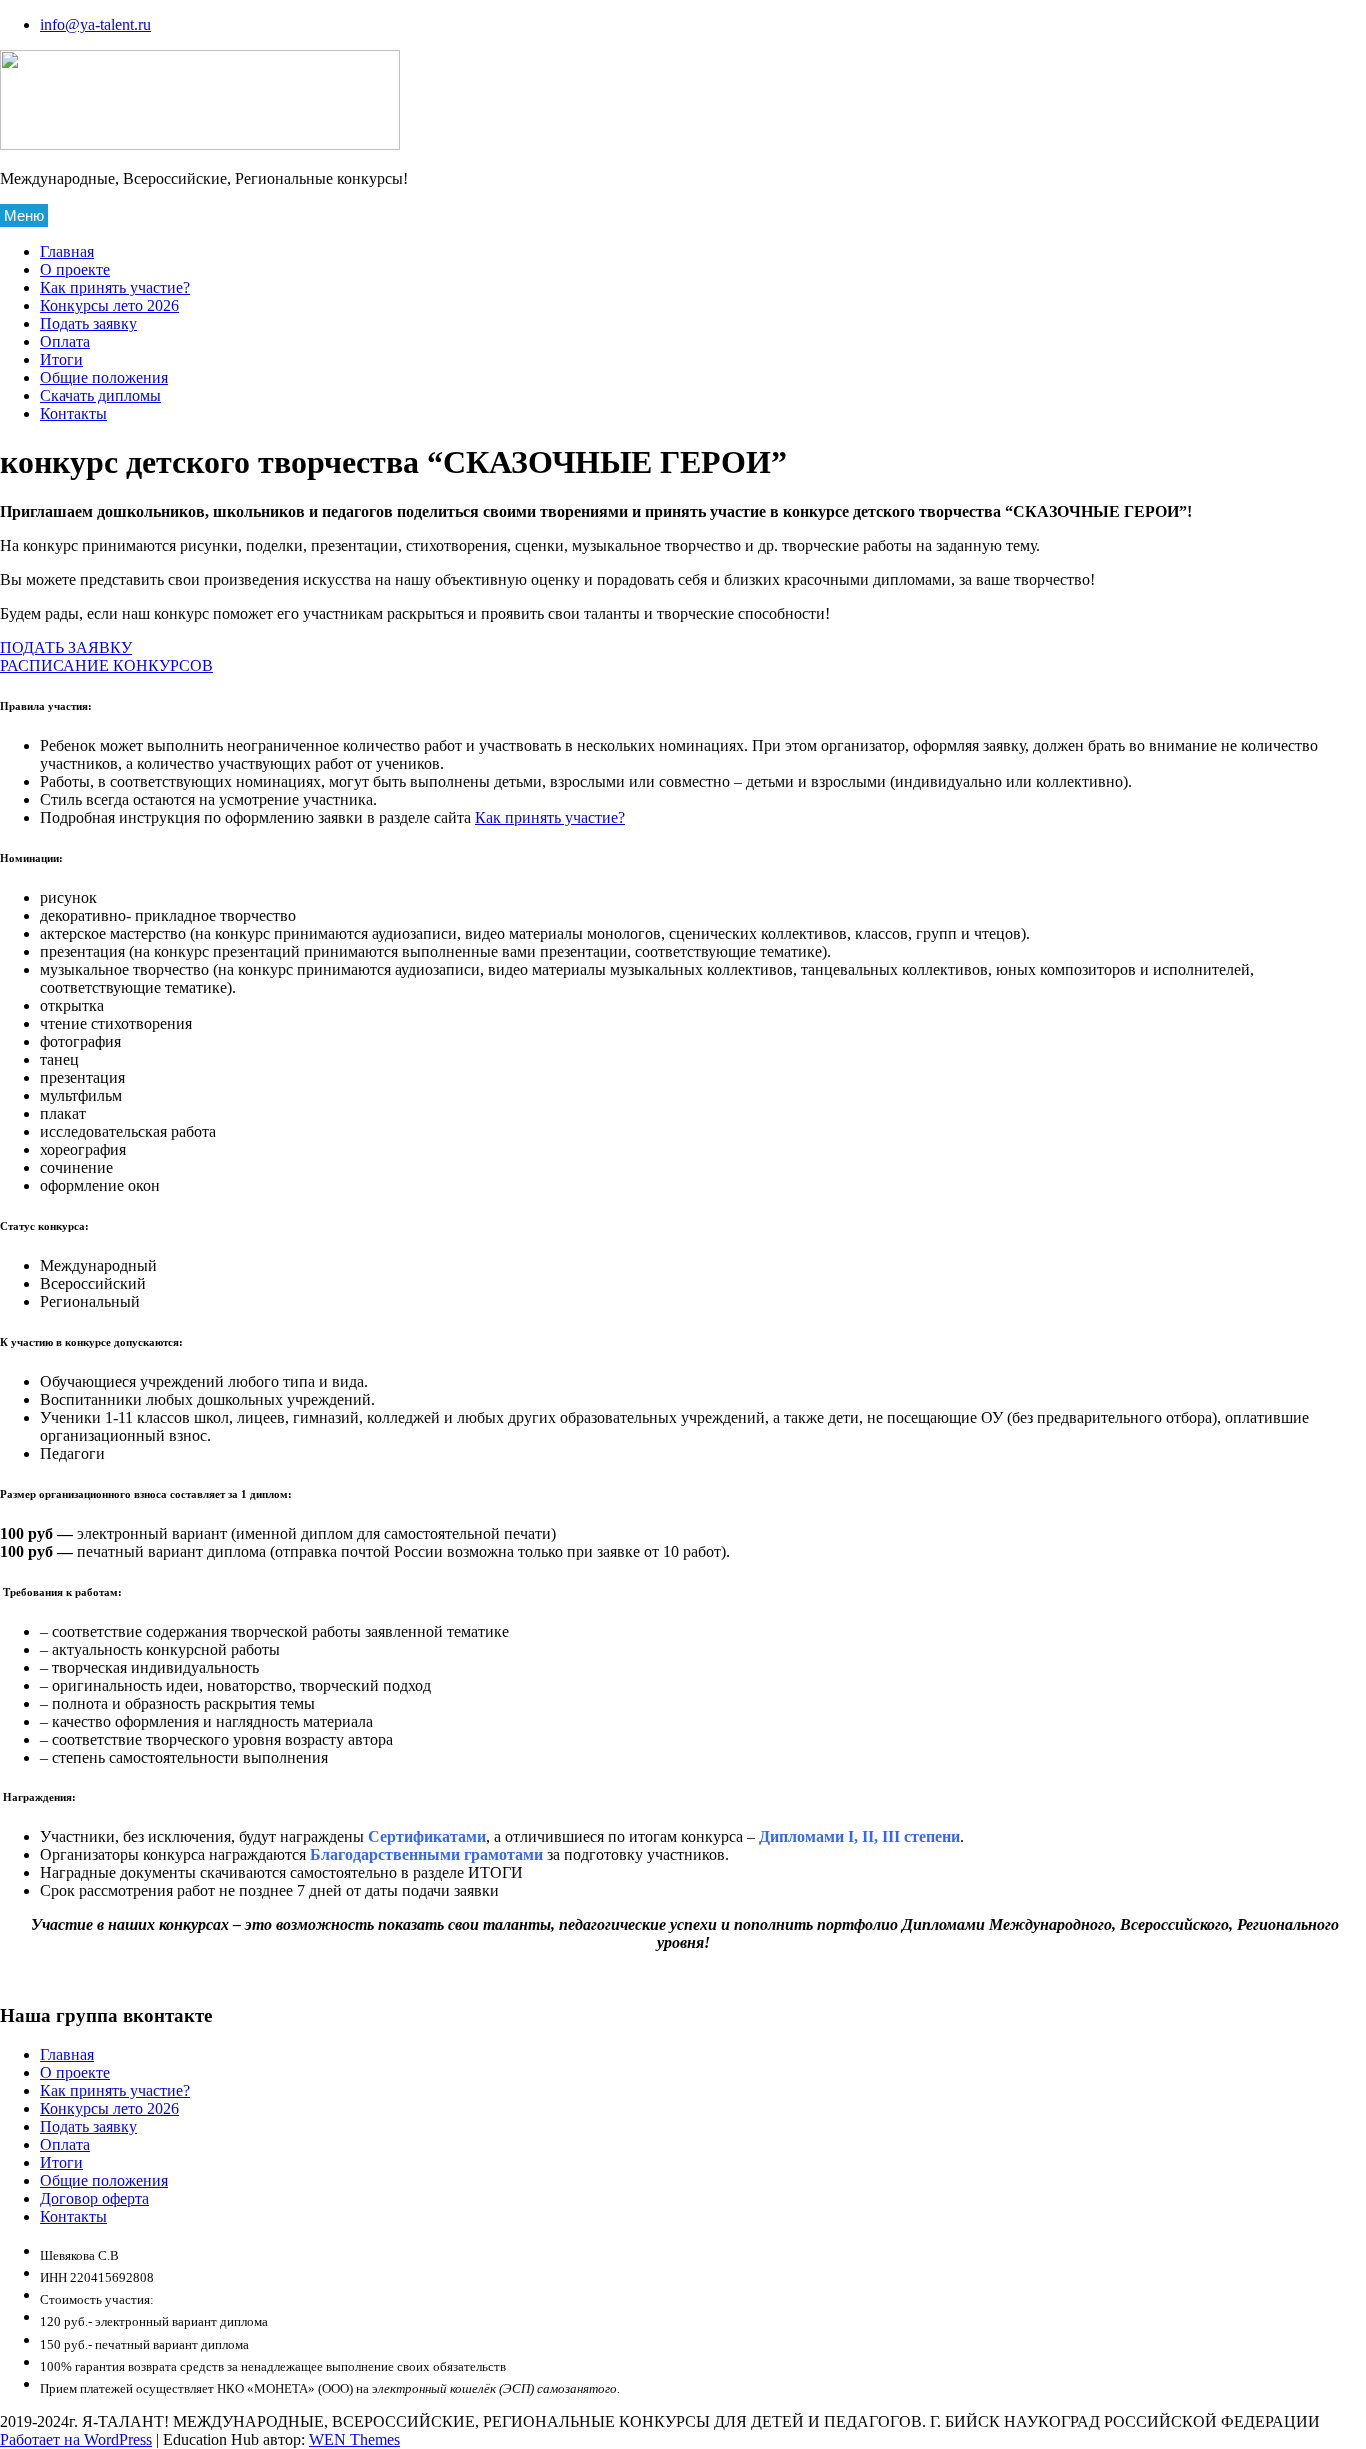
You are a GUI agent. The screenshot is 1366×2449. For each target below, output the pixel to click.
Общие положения (104, 377)
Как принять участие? (115, 287)
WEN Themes (354, 2439)
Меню (24, 215)
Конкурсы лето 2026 (109, 305)
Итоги (61, 359)
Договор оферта (94, 2198)
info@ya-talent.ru (95, 24)
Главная (67, 251)
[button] (66, 647)
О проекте (75, 269)
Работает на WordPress (76, 2439)
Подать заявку (88, 323)
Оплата (65, 341)
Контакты (73, 413)
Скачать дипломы (100, 395)
